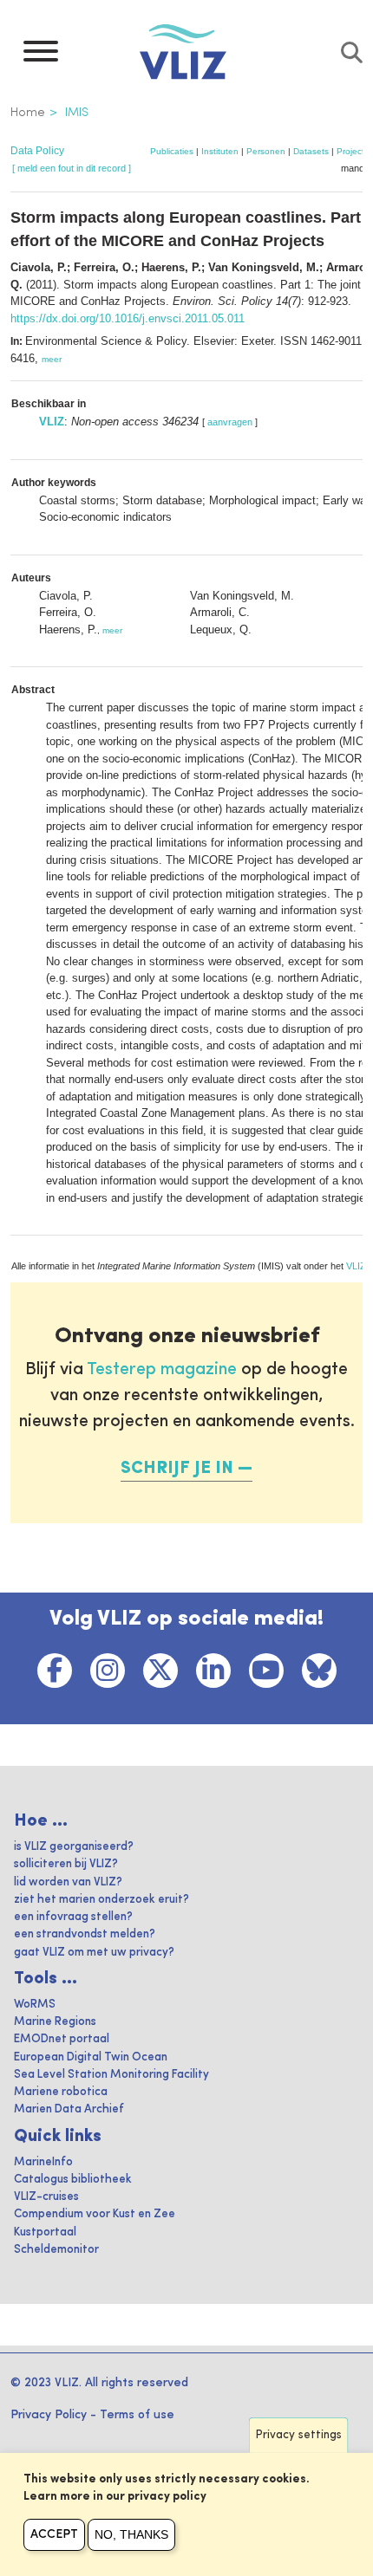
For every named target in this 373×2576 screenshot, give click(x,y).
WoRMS (35, 2005)
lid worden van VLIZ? (68, 1882)
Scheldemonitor (56, 2250)
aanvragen (230, 422)
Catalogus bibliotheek (73, 2180)
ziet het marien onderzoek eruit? (101, 1900)
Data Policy (37, 151)
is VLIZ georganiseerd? (74, 1847)
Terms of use (137, 2415)
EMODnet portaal (62, 2039)
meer (52, 359)
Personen (266, 151)
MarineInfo (43, 2162)
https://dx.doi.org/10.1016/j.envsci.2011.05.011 (128, 318)
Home (28, 113)
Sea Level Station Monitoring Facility (111, 2075)
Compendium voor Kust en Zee (95, 2214)
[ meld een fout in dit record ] (72, 168)
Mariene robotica (61, 2092)
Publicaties (172, 151)
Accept (54, 2534)
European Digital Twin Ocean (91, 2057)
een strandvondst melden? (85, 1934)
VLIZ (52, 422)
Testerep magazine (162, 1370)
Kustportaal (45, 2232)
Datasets (311, 151)
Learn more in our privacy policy (115, 2497)
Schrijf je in (177, 1469)
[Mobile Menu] (41, 55)
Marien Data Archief (69, 2109)
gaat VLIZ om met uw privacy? (94, 1953)
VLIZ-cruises (46, 2197)
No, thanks (131, 2534)
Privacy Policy (49, 2415)
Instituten (220, 151)
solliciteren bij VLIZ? (66, 1864)
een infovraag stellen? (73, 1917)
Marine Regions (55, 2022)
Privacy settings (299, 2435)
